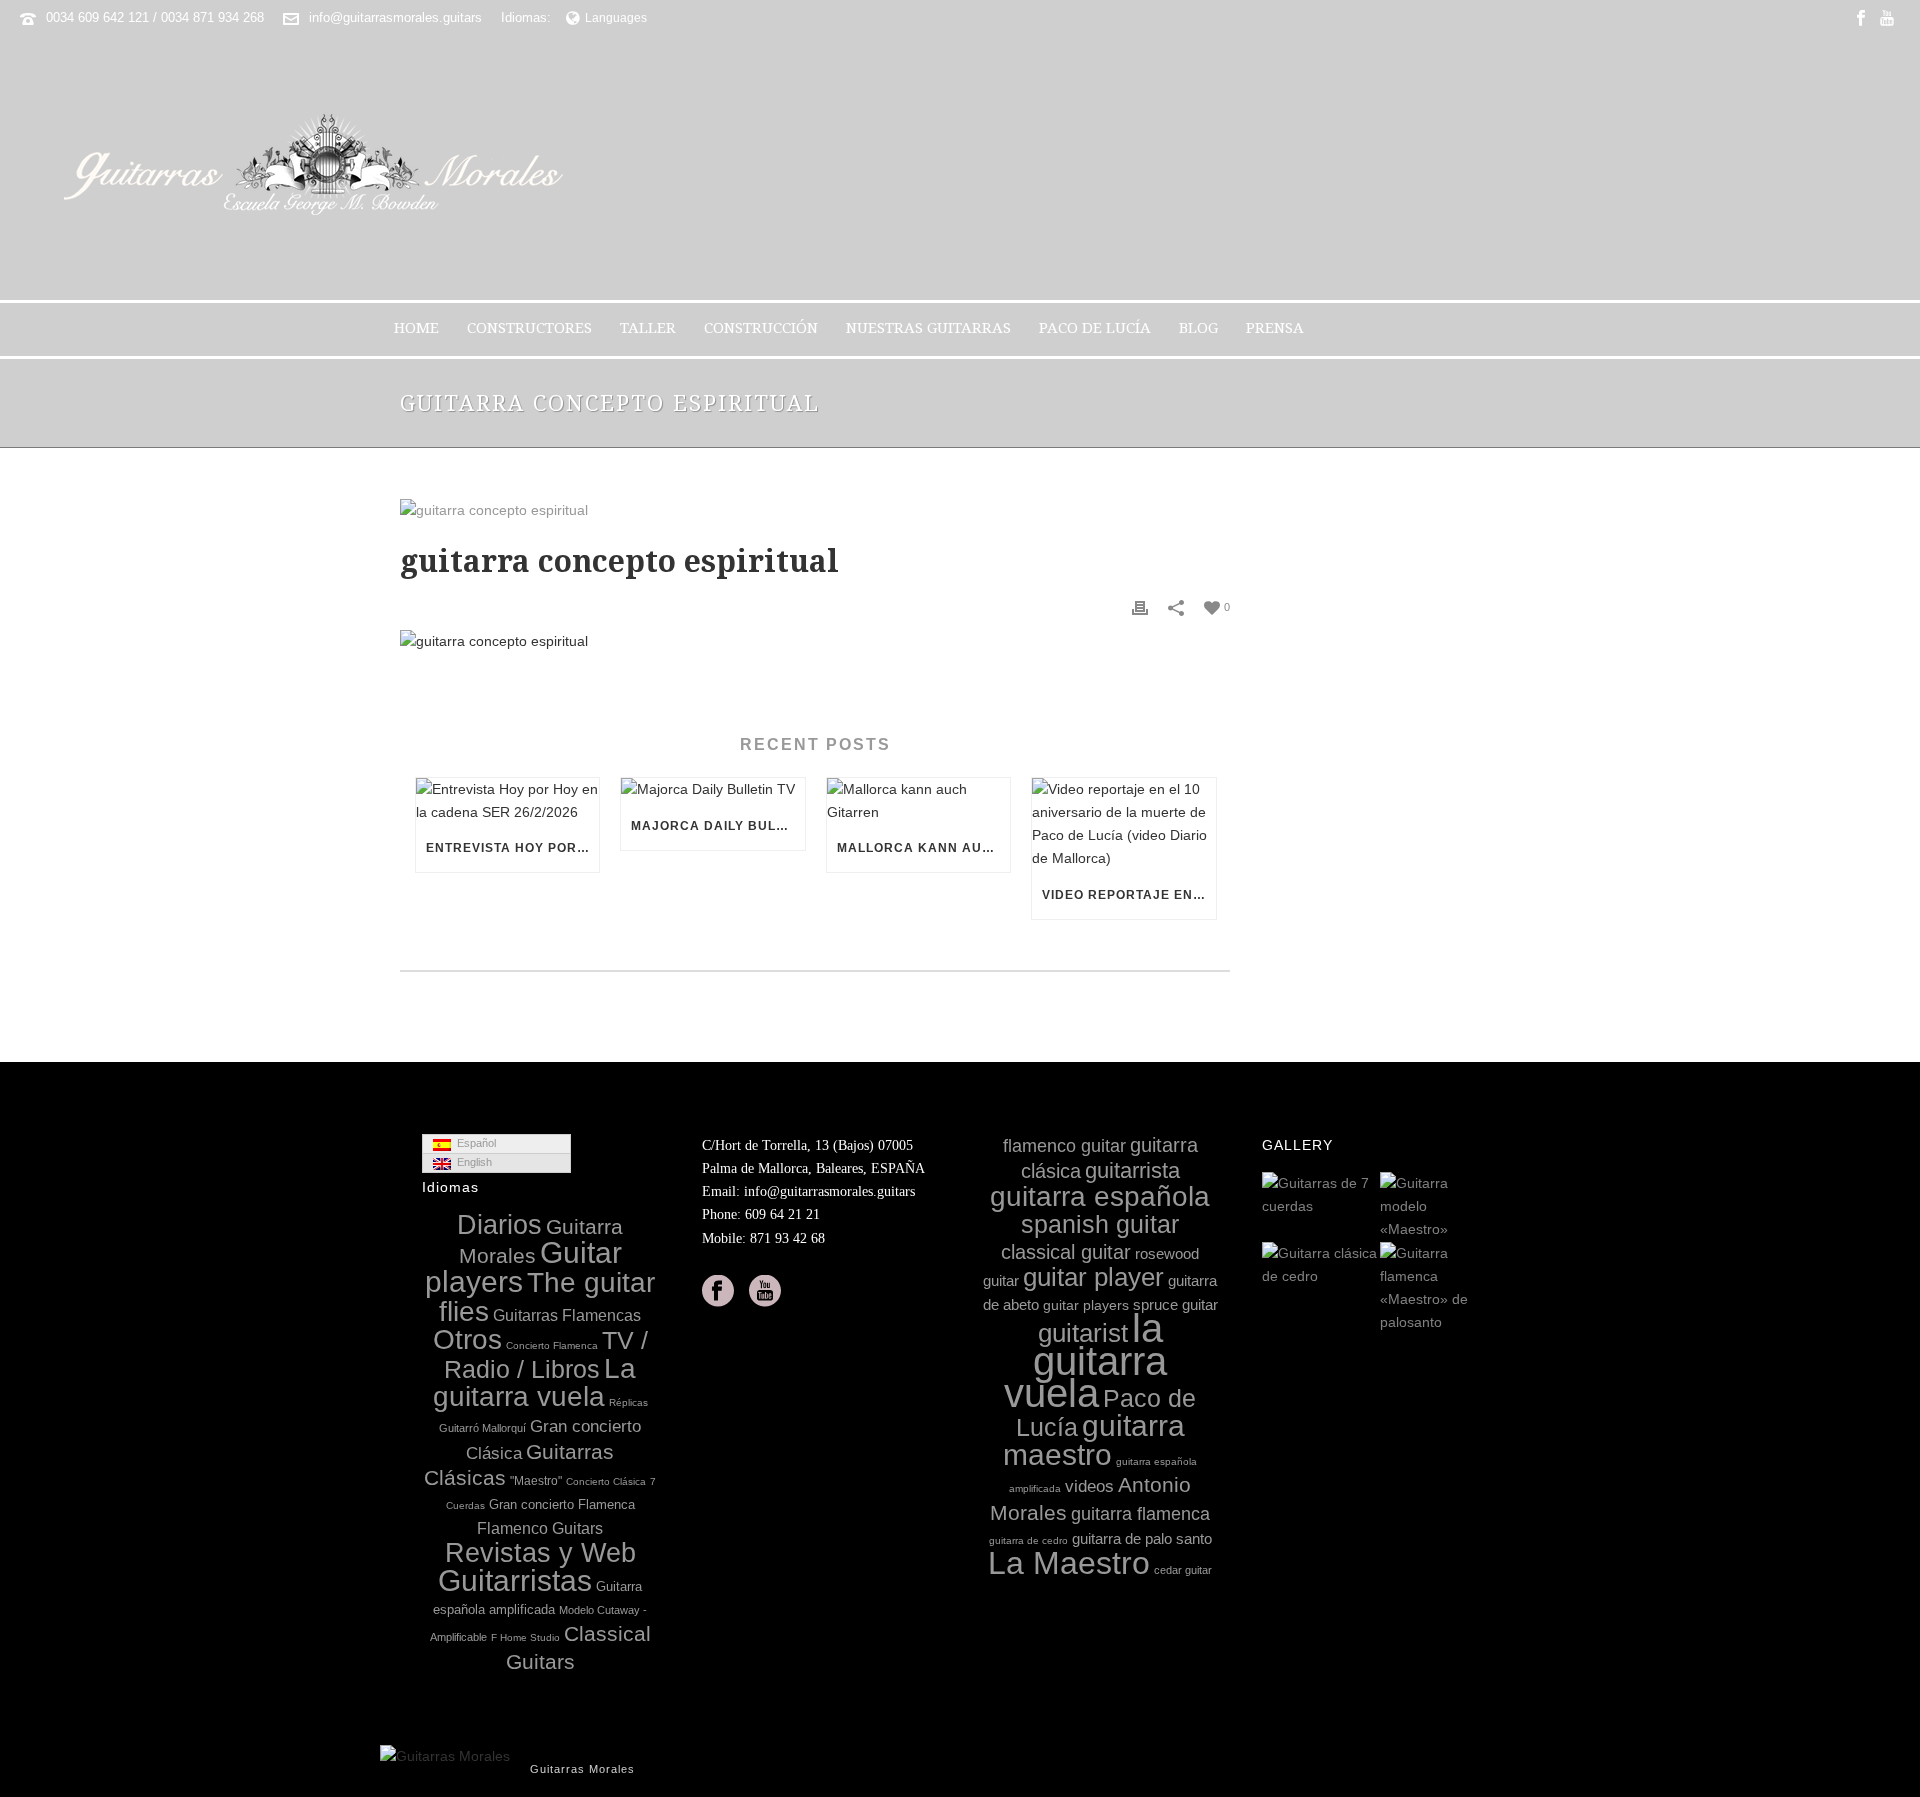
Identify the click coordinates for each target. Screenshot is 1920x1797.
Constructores (529, 328)
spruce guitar (1175, 1304)
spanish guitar (1100, 1224)
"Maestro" (536, 1481)
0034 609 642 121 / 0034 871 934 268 (155, 17)
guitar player (1093, 1277)
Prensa (1275, 328)
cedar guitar (1183, 1570)
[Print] (1140, 606)
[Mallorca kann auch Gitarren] (918, 801)
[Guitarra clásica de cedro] (1364, 1266)
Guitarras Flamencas (567, 1315)
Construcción (761, 328)
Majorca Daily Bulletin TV (717, 826)
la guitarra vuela (1085, 1360)
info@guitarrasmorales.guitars (395, 17)
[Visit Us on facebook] (718, 1292)
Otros (467, 1339)
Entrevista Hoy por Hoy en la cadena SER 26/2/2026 (512, 848)
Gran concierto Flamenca (562, 1504)
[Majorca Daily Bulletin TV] (712, 790)
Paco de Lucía (1095, 328)
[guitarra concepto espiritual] (815, 510)
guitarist (1083, 1333)
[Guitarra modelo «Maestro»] (1482, 1208)
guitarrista (1132, 1170)
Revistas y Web (540, 1553)
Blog (1198, 328)
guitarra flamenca (1140, 1514)
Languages (616, 18)
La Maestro (1069, 1563)
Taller (648, 328)
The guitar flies (547, 1296)
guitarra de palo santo (1142, 1538)
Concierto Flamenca (552, 1345)
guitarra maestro (1094, 1439)
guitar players (1086, 1305)
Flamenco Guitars (540, 1528)
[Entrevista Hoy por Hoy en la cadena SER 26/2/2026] (507, 801)
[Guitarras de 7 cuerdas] (1364, 1196)
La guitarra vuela (535, 1382)
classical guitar (1066, 1252)
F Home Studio (525, 1637)
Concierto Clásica (606, 1481)
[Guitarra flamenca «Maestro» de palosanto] (1482, 1289)
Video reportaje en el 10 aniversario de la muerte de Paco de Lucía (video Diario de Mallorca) (1128, 895)
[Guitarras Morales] (321, 167)
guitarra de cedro (1028, 1540)
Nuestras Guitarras (928, 328)
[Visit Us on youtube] (765, 1292)
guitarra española (1100, 1196)
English (471, 1162)
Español (473, 1143)
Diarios (499, 1225)
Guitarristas (515, 1580)
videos (1089, 1486)
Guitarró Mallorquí (482, 1428)
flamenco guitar (1064, 1146)
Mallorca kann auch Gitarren (923, 848)
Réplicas (628, 1402)
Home (416, 328)
